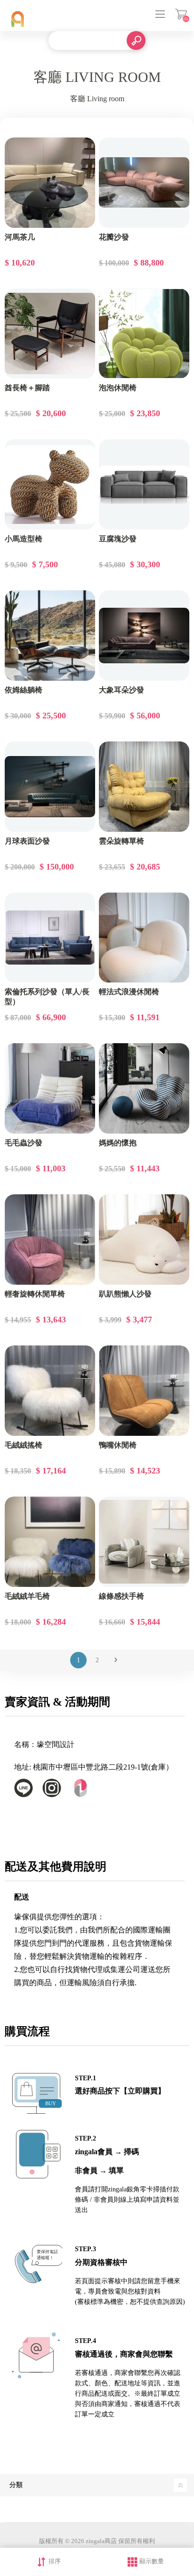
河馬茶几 (20, 237)
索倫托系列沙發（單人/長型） (47, 997)
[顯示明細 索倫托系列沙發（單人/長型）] (50, 938)
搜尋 (136, 40)
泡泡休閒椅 (118, 388)
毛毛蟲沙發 (24, 1143)
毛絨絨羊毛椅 (27, 1596)
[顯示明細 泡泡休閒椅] (144, 334)
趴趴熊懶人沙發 (125, 1294)
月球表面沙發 (27, 841)
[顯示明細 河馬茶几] (50, 183)
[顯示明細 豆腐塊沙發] (144, 484)
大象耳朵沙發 (121, 690)
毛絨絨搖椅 (24, 1445)
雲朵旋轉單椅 (121, 841)
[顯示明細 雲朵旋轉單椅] (144, 787)
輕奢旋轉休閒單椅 (35, 1294)
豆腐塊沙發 (118, 539)
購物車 (181, 14)
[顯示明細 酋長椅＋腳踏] (50, 334)
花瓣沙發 (114, 237)
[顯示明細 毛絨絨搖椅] (50, 1391)
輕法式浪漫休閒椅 (129, 992)
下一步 (116, 1660)
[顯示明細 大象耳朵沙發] (144, 636)
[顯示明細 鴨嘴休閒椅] (144, 1391)
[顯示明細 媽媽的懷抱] (144, 1088)
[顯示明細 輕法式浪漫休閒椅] (144, 938)
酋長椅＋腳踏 (27, 388)
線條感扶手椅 (121, 1596)
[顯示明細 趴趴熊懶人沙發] (144, 1240)
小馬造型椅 (24, 539)
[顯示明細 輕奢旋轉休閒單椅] (50, 1240)
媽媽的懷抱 (118, 1143)
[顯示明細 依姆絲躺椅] (50, 636)
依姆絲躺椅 (24, 690)
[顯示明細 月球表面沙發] (50, 787)
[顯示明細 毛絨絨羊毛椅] (50, 1542)
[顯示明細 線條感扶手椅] (144, 1542)
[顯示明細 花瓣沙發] (144, 183)
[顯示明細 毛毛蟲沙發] (50, 1088)
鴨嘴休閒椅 (118, 1445)
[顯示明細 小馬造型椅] (50, 484)
